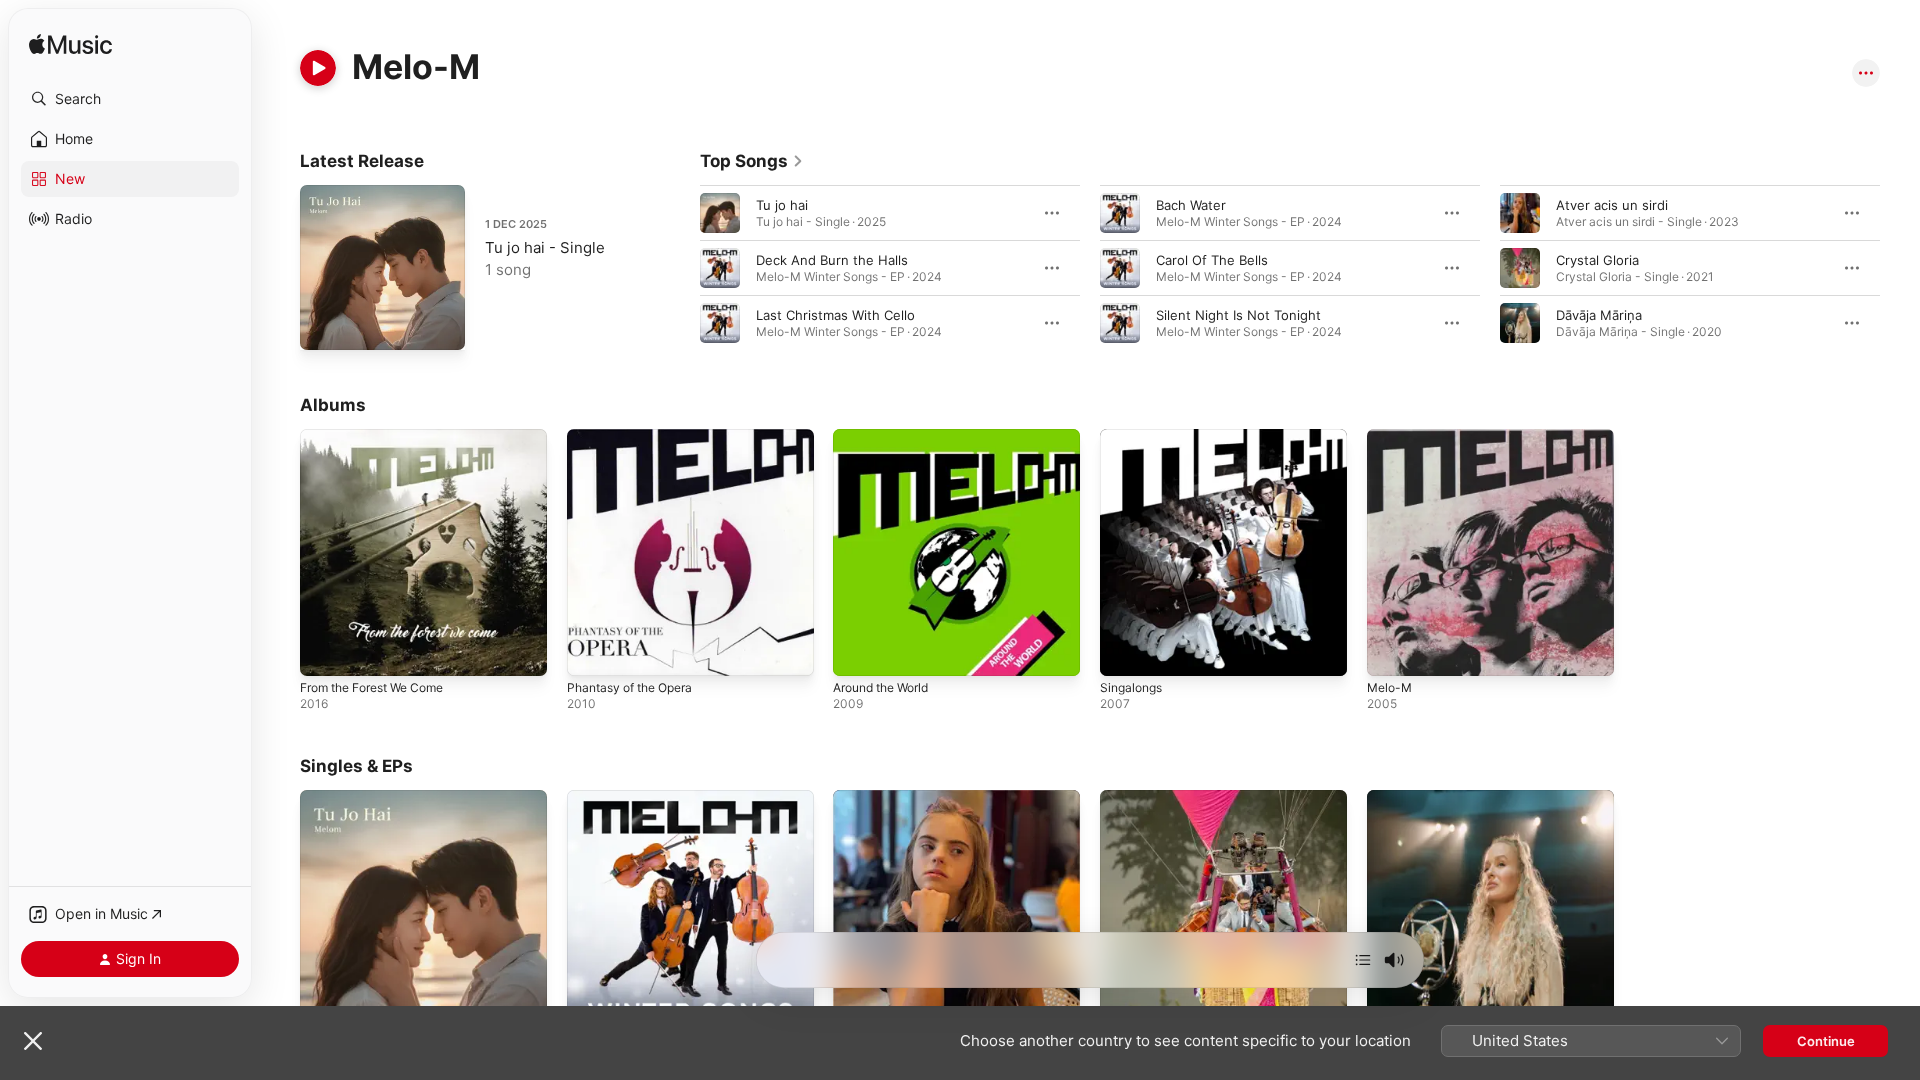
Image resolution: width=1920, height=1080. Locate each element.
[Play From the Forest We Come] (325, 651)
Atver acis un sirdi (1612, 205)
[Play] (318, 68)
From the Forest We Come (382, 437)
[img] (70, 45)
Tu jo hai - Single (545, 247)
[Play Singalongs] (1125, 651)
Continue (1826, 1041)
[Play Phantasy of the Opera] (592, 651)
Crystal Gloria (1597, 260)
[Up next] (1363, 960)
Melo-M (1391, 437)
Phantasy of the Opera (637, 437)
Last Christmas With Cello (835, 315)
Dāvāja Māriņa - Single (1436, 798)
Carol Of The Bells (1212, 260)
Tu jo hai (782, 205)
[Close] (33, 1041)
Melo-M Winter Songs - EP (650, 798)
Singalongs (1134, 437)
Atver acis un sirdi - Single (915, 798)
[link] (752, 161)
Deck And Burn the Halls (832, 260)
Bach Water (1191, 205)
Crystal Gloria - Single (1167, 798)
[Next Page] (1900, 268)
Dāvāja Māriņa (1599, 315)
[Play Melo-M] (1392, 651)
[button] (130, 99)
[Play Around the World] (858, 651)
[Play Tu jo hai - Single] (325, 325)
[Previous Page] (680, 268)
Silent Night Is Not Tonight (1238, 315)
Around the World (888, 437)
